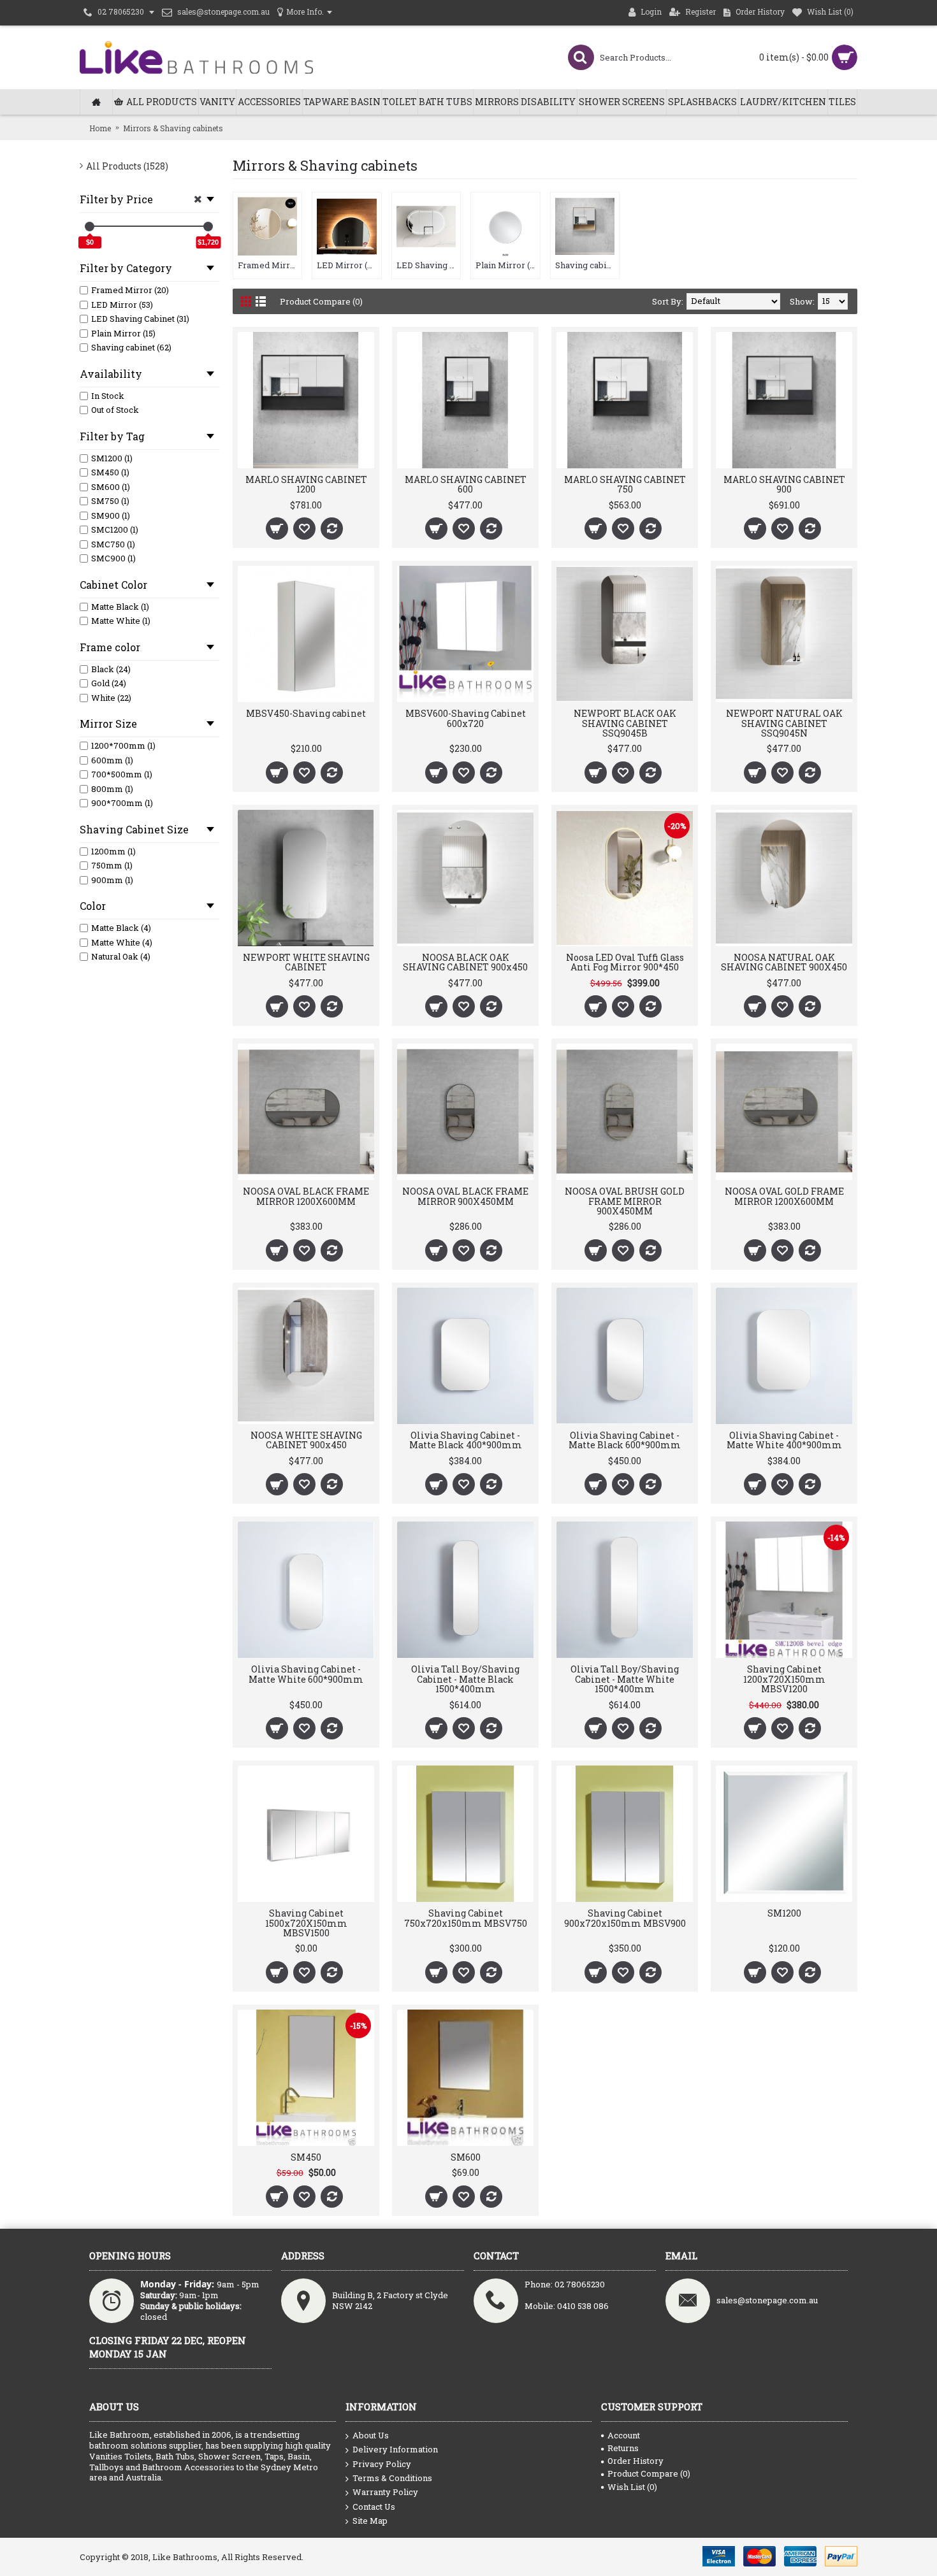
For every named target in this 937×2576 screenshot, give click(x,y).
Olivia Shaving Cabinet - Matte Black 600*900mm (625, 1440)
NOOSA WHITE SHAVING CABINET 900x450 (306, 1440)
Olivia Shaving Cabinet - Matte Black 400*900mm (466, 1440)
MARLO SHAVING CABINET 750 (625, 484)
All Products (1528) (127, 166)
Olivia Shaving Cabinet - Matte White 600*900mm (306, 1674)
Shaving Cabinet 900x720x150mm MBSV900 (625, 1918)
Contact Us (374, 2507)
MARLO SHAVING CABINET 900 (784, 484)
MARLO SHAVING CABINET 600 (466, 484)
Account (624, 2435)
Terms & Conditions (392, 2478)
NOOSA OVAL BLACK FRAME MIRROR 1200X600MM (306, 1196)
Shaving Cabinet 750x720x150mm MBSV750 (466, 1918)
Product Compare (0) (321, 301)
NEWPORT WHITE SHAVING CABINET (306, 962)
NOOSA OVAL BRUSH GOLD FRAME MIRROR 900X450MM (625, 1201)
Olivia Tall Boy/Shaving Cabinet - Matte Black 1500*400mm (465, 1679)
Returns (623, 2448)
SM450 (306, 2157)
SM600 (466, 2157)
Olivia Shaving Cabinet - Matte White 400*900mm (784, 1440)
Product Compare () (649, 2473)
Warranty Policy (385, 2492)
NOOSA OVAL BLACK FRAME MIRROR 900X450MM (465, 1196)
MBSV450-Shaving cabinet (306, 713)
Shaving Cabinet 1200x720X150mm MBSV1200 (784, 1679)
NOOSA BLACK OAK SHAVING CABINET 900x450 (465, 962)
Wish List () (632, 2487)
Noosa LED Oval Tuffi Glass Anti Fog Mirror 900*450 (625, 962)
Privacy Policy (382, 2464)
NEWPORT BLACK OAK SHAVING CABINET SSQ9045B (625, 723)
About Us (371, 2435)
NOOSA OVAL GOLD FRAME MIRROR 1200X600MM (784, 1196)
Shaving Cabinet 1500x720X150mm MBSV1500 (306, 1923)
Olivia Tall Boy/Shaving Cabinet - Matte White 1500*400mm (625, 1679)
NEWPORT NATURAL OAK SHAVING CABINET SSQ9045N (784, 723)
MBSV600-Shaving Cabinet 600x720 (466, 718)
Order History (636, 2461)
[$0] (90, 227)
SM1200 (784, 1913)
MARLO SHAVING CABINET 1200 (306, 484)
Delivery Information (395, 2449)
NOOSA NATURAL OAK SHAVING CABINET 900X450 (784, 962)
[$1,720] (208, 227)
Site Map (370, 2521)
